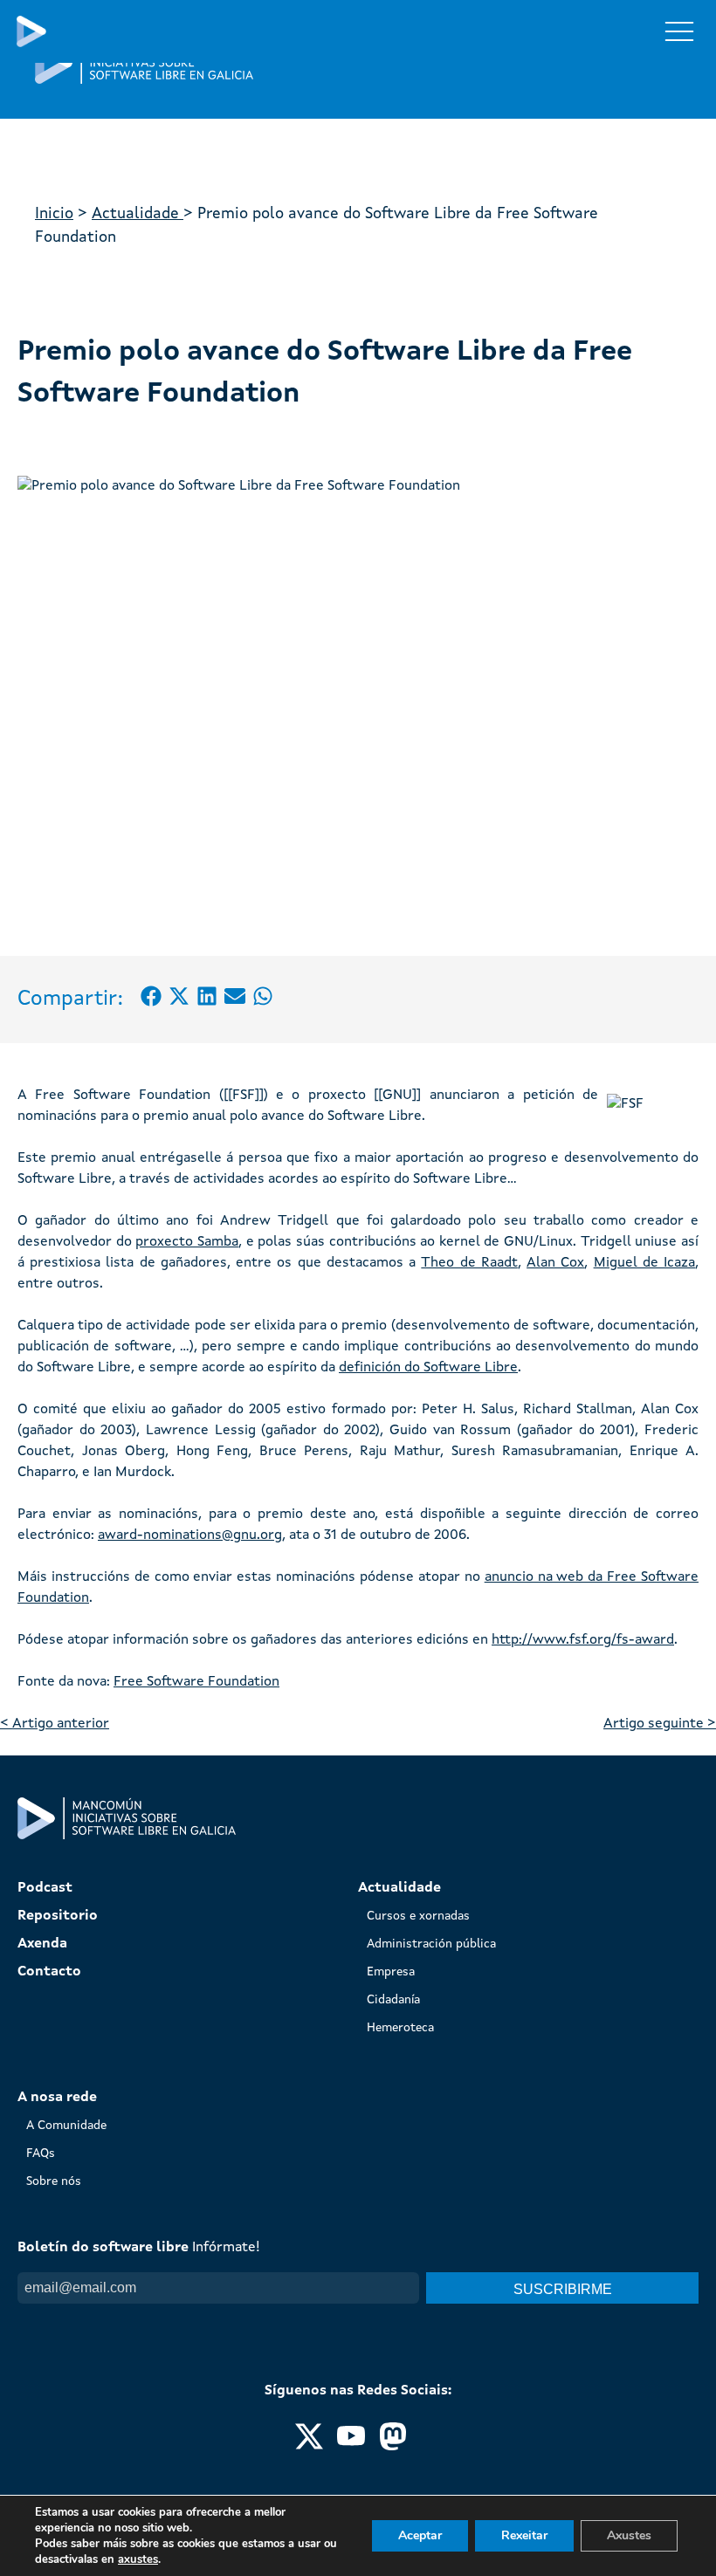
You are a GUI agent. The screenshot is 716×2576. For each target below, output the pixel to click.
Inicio (54, 214)
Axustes (629, 2535)
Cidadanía (393, 2000)
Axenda (42, 1944)
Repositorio (58, 1916)
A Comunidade (66, 2126)
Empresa (391, 1972)
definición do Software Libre (428, 1368)
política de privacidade (164, 2321)
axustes (138, 2559)
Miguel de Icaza (644, 1263)
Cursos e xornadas (418, 1916)
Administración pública (431, 1944)
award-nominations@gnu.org (190, 1535)
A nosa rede (57, 2098)
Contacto (49, 1972)
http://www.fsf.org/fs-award (583, 1640)
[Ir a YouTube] (351, 2447)
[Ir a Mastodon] (393, 2447)
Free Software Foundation (196, 1682)
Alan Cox (555, 1263)
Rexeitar (524, 2535)
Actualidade (138, 214)
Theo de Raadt (469, 1263)
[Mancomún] (144, 80)
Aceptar (420, 2535)
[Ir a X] (309, 2447)
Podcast (45, 1888)
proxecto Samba (187, 1242)
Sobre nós (54, 2181)
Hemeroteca (400, 2028)
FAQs (41, 2154)
